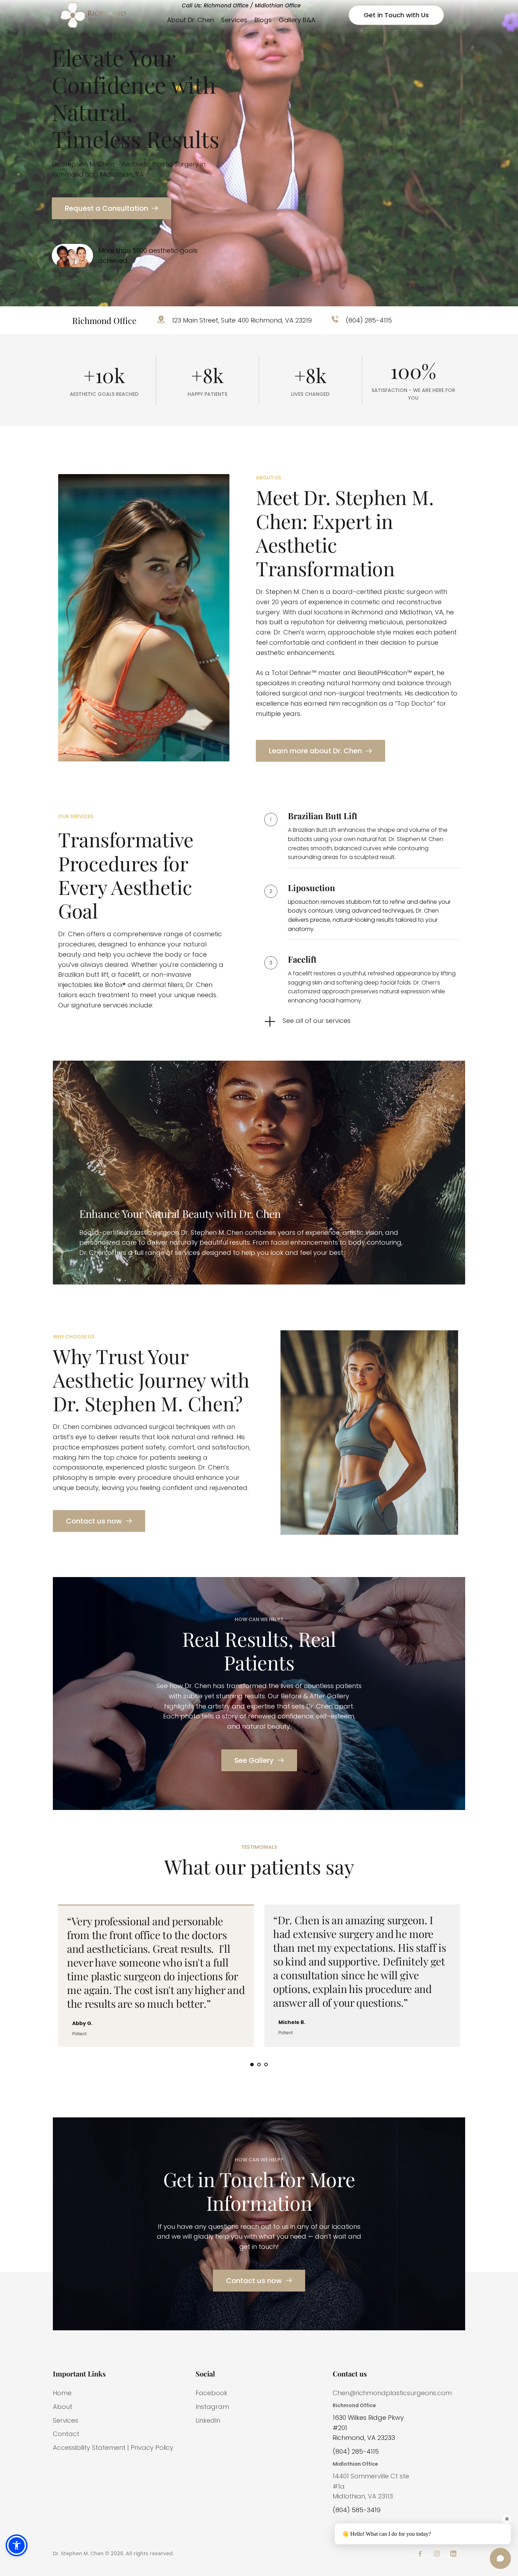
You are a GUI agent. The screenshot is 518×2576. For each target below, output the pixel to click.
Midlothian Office (355, 2464)
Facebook (211, 2393)
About (63, 2407)
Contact (66, 2434)
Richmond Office (354, 2405)
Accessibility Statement (89, 2448)
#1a (339, 2486)
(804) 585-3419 (357, 2510)
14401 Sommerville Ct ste (372, 2476)
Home (62, 2393)
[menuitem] (190, 20)
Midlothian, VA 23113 (363, 2496)
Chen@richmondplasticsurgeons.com (392, 2393)
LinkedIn (208, 2420)
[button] (17, 2545)
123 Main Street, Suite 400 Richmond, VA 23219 (242, 320)
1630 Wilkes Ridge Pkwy (368, 2418)
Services (66, 2420)
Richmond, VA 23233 (364, 2438)
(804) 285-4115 (369, 320)
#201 (340, 2428)
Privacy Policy (152, 2448)
